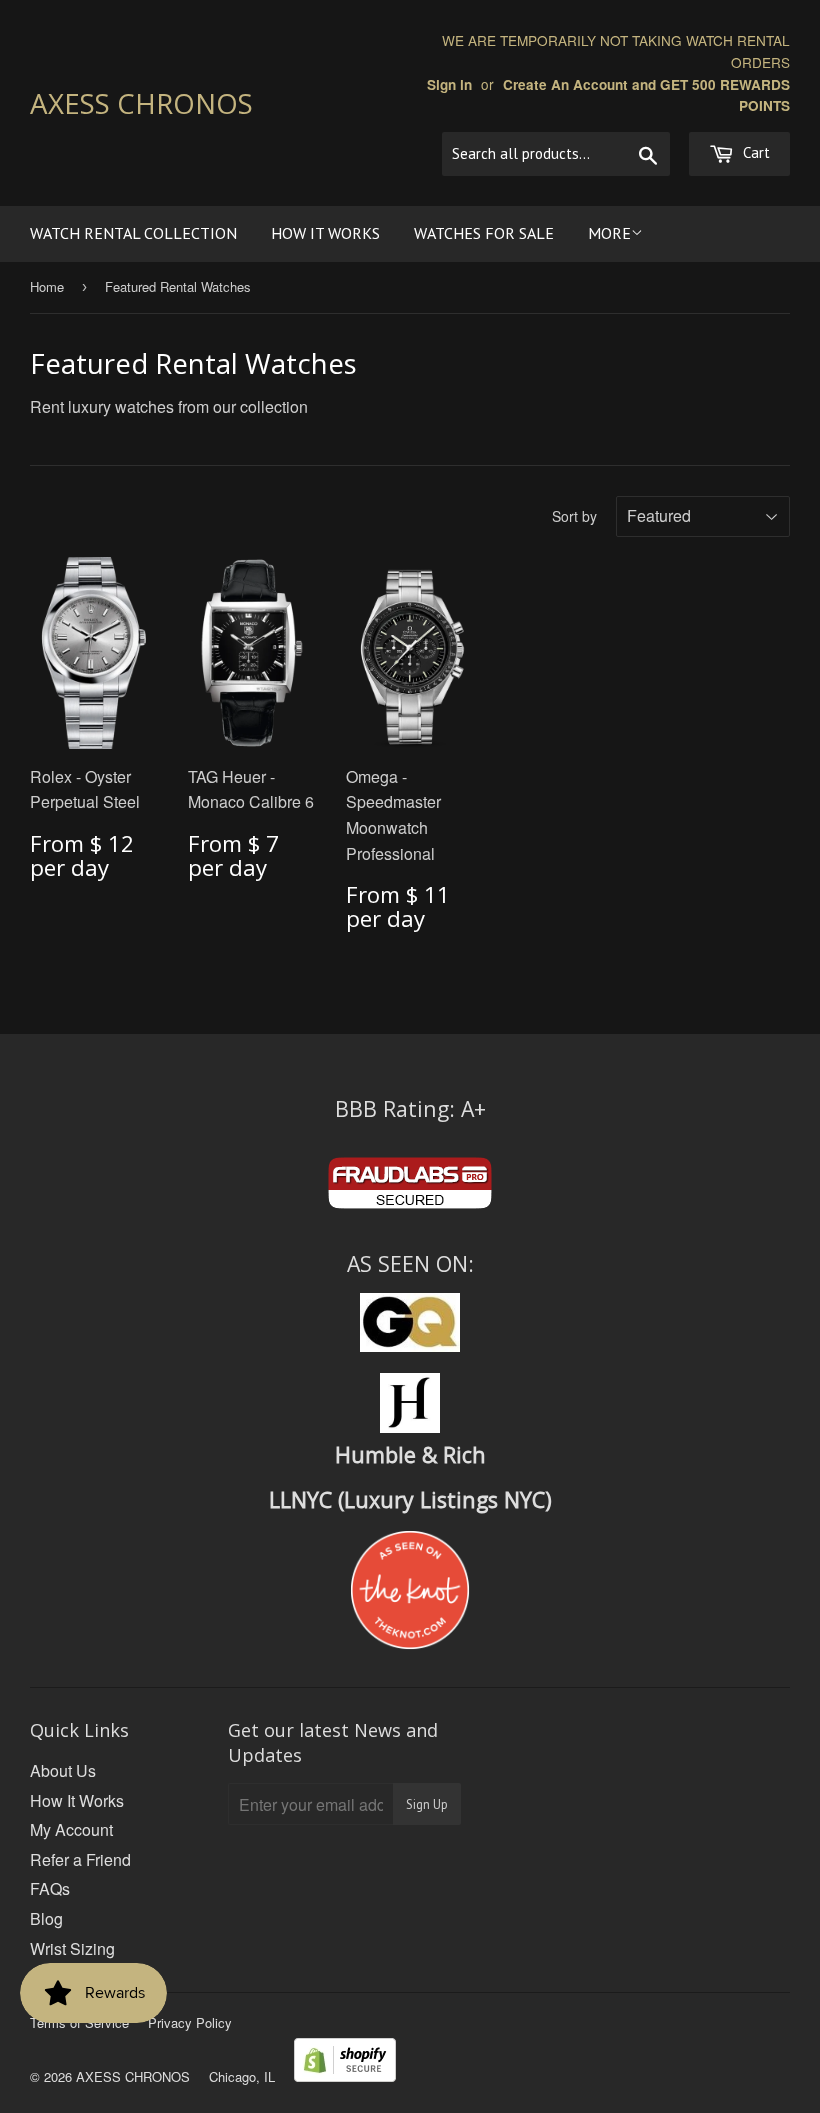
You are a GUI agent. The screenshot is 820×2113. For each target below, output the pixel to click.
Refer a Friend (80, 1859)
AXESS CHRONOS (141, 103)
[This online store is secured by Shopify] (345, 2075)
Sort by (574, 516)
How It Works (325, 233)
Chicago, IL (242, 2076)
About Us (63, 1770)
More (609, 233)
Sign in (449, 84)
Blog (46, 1918)
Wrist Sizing (72, 1948)
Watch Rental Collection (133, 233)
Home (47, 286)
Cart (754, 152)
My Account (71, 1829)
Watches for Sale (484, 233)
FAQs (50, 1888)
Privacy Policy (190, 2022)
